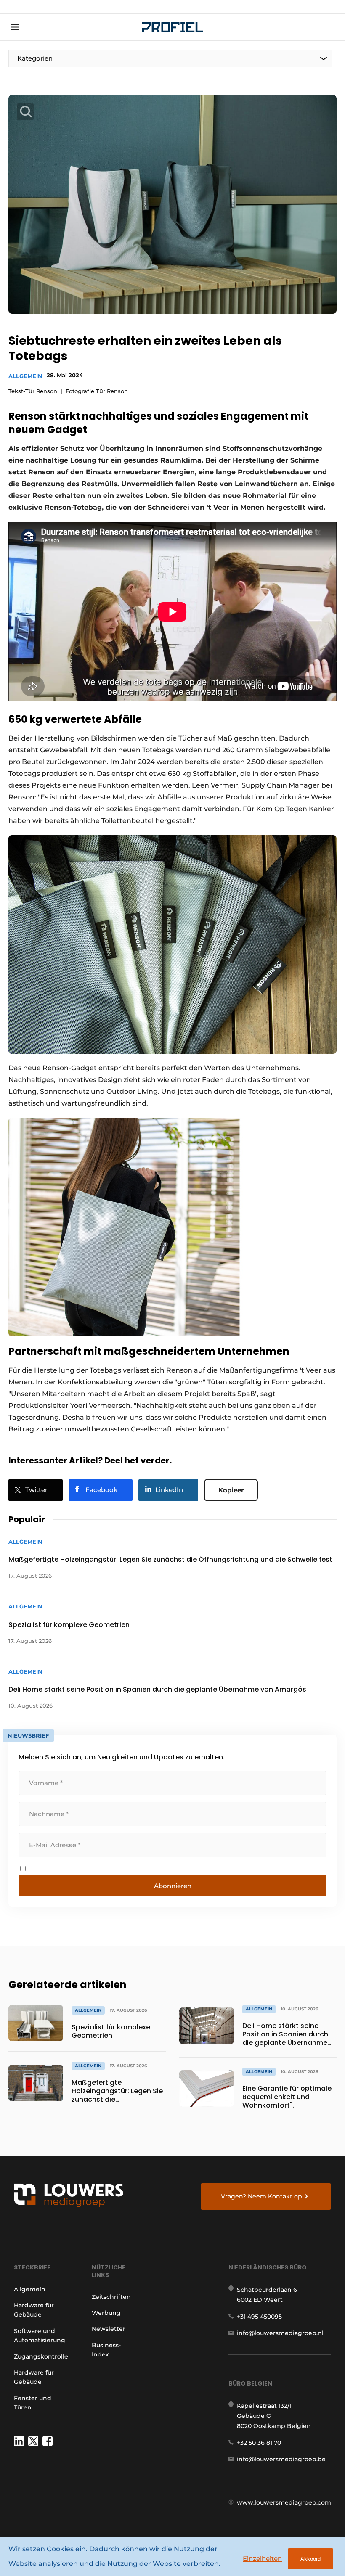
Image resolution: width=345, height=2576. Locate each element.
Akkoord (310, 2559)
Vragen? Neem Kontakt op (261, 2196)
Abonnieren (173, 1886)
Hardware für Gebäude (34, 2310)
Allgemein (25, 376)
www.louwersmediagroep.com (284, 2502)
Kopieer (231, 1490)
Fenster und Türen (33, 2403)
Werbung (106, 2313)
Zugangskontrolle (41, 2356)
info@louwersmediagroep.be (281, 2459)
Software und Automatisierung (40, 2335)
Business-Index (106, 2350)
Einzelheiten (262, 2559)
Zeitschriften (111, 2297)
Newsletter (109, 2329)
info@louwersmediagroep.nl (280, 2333)
